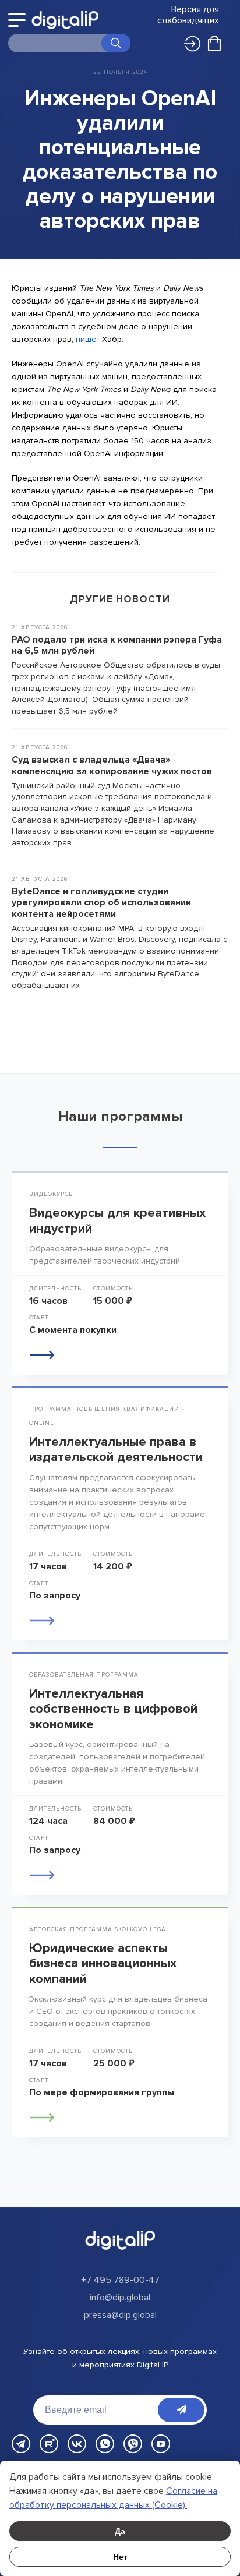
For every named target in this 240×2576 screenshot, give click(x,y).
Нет (120, 2557)
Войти (186, 40)
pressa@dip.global (120, 2315)
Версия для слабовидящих (188, 15)
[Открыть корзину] (214, 43)
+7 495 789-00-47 (120, 2280)
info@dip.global (120, 2298)
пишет (88, 339)
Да (120, 2531)
